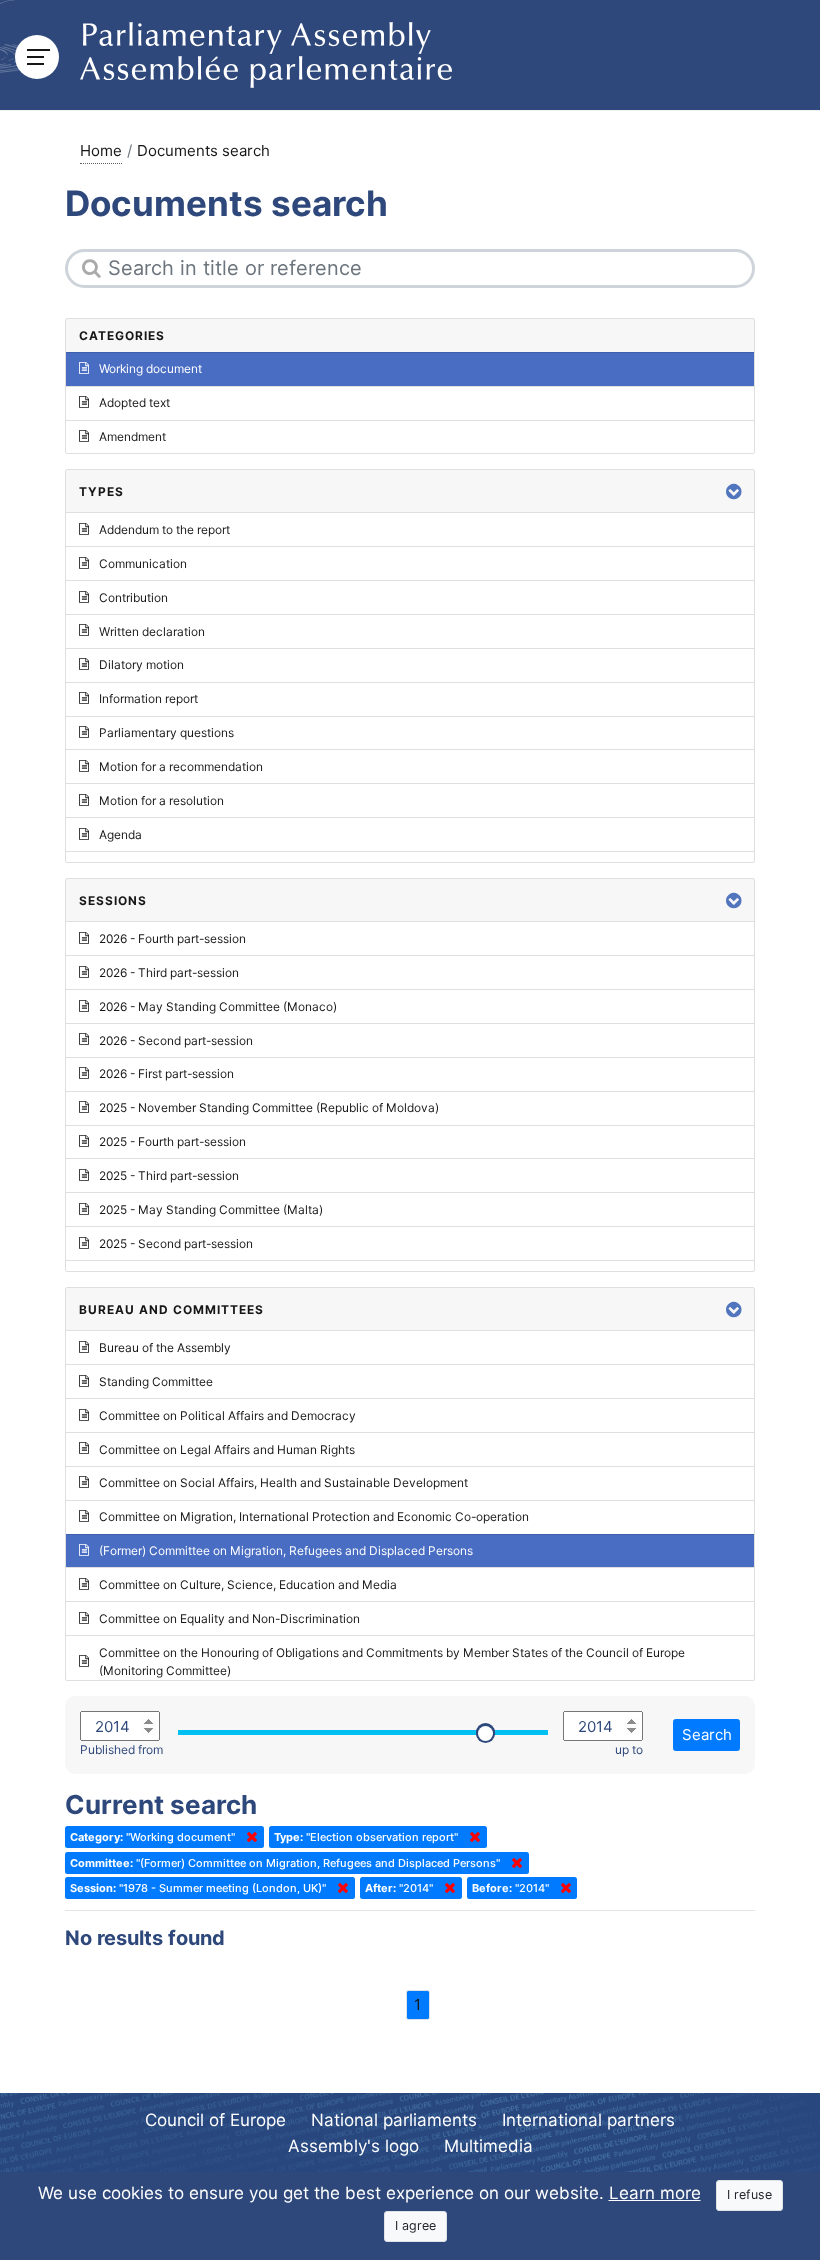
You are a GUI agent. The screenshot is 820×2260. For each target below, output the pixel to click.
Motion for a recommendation (181, 766)
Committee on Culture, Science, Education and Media (248, 1584)
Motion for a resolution (161, 800)
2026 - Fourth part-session (172, 938)
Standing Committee (156, 1381)
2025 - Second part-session (176, 1243)
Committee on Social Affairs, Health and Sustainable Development (283, 1482)
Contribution (133, 597)
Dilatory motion (141, 664)
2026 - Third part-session (169, 972)
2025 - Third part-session (169, 1175)
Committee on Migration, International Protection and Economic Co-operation (314, 1516)
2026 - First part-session (166, 1073)
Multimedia (488, 2146)
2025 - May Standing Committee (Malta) (211, 1209)
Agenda (120, 834)
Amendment (132, 436)
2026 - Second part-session (176, 1040)
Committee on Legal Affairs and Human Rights (227, 1449)
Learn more (655, 2193)
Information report (148, 698)
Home (101, 150)
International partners (588, 2120)
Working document (150, 368)
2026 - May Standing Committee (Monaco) (218, 1006)
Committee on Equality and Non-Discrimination (229, 1618)
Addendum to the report (164, 529)
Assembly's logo (353, 2146)
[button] (734, 491)
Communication (143, 563)
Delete (248, 1837)
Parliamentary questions (166, 732)
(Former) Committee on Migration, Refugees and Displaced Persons (286, 1550)
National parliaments (394, 2120)
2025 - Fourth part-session (172, 1141)
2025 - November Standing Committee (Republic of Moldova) (269, 1107)
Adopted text (134, 402)
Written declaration (152, 631)
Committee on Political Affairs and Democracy (227, 1415)
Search (707, 1734)
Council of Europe (215, 2120)
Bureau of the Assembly (165, 1347)
